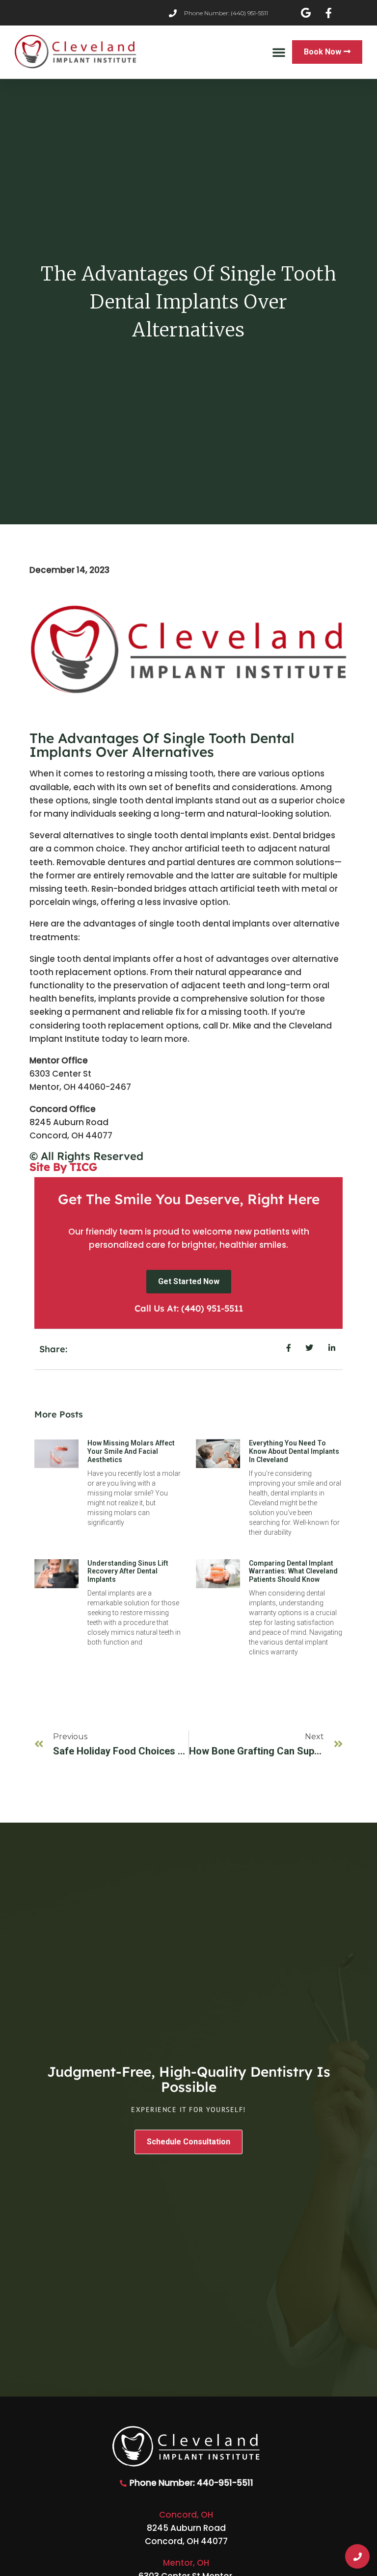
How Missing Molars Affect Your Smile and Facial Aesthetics (131, 1451)
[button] (279, 52)
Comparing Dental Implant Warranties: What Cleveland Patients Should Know (293, 1571)
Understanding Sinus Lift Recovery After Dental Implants (128, 1571)
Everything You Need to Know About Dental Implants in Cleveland (294, 1451)
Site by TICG (63, 1167)
